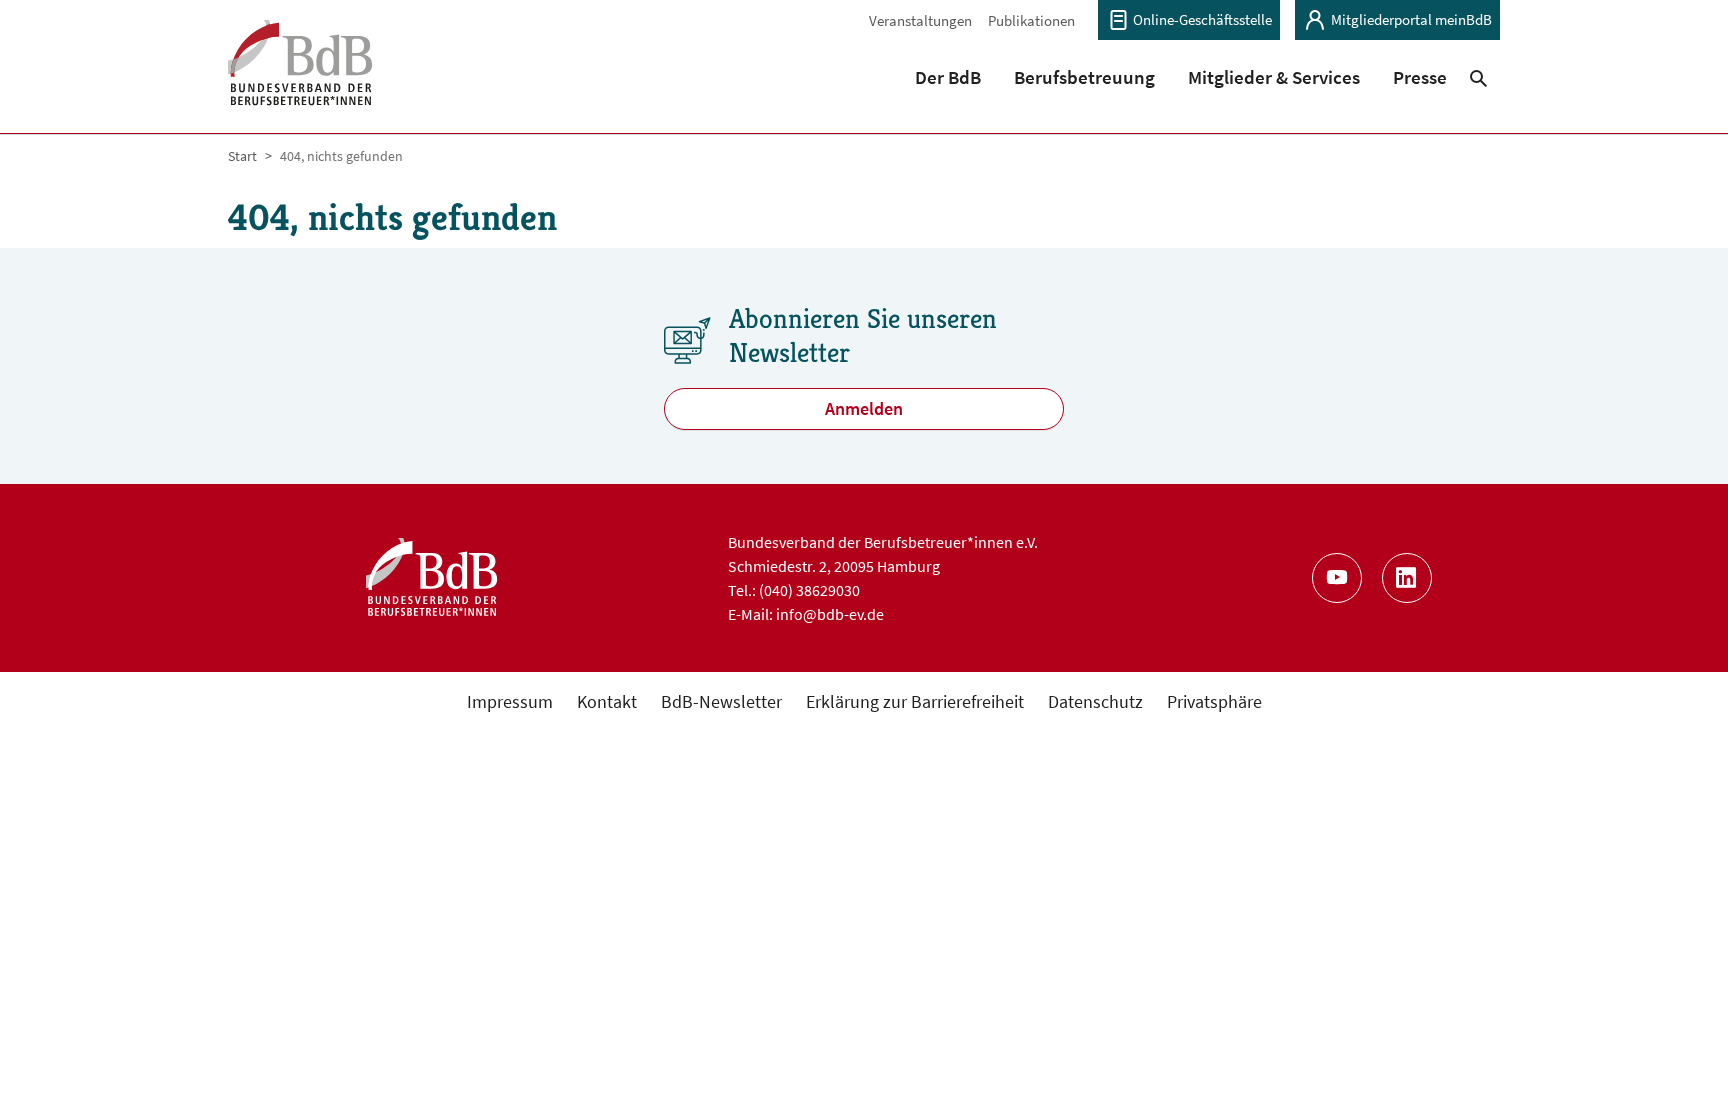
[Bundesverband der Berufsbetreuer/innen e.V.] (300, 75)
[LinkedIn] (1407, 578)
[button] (948, 77)
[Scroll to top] (1680, 1069)
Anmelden (864, 408)
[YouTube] (1337, 578)
